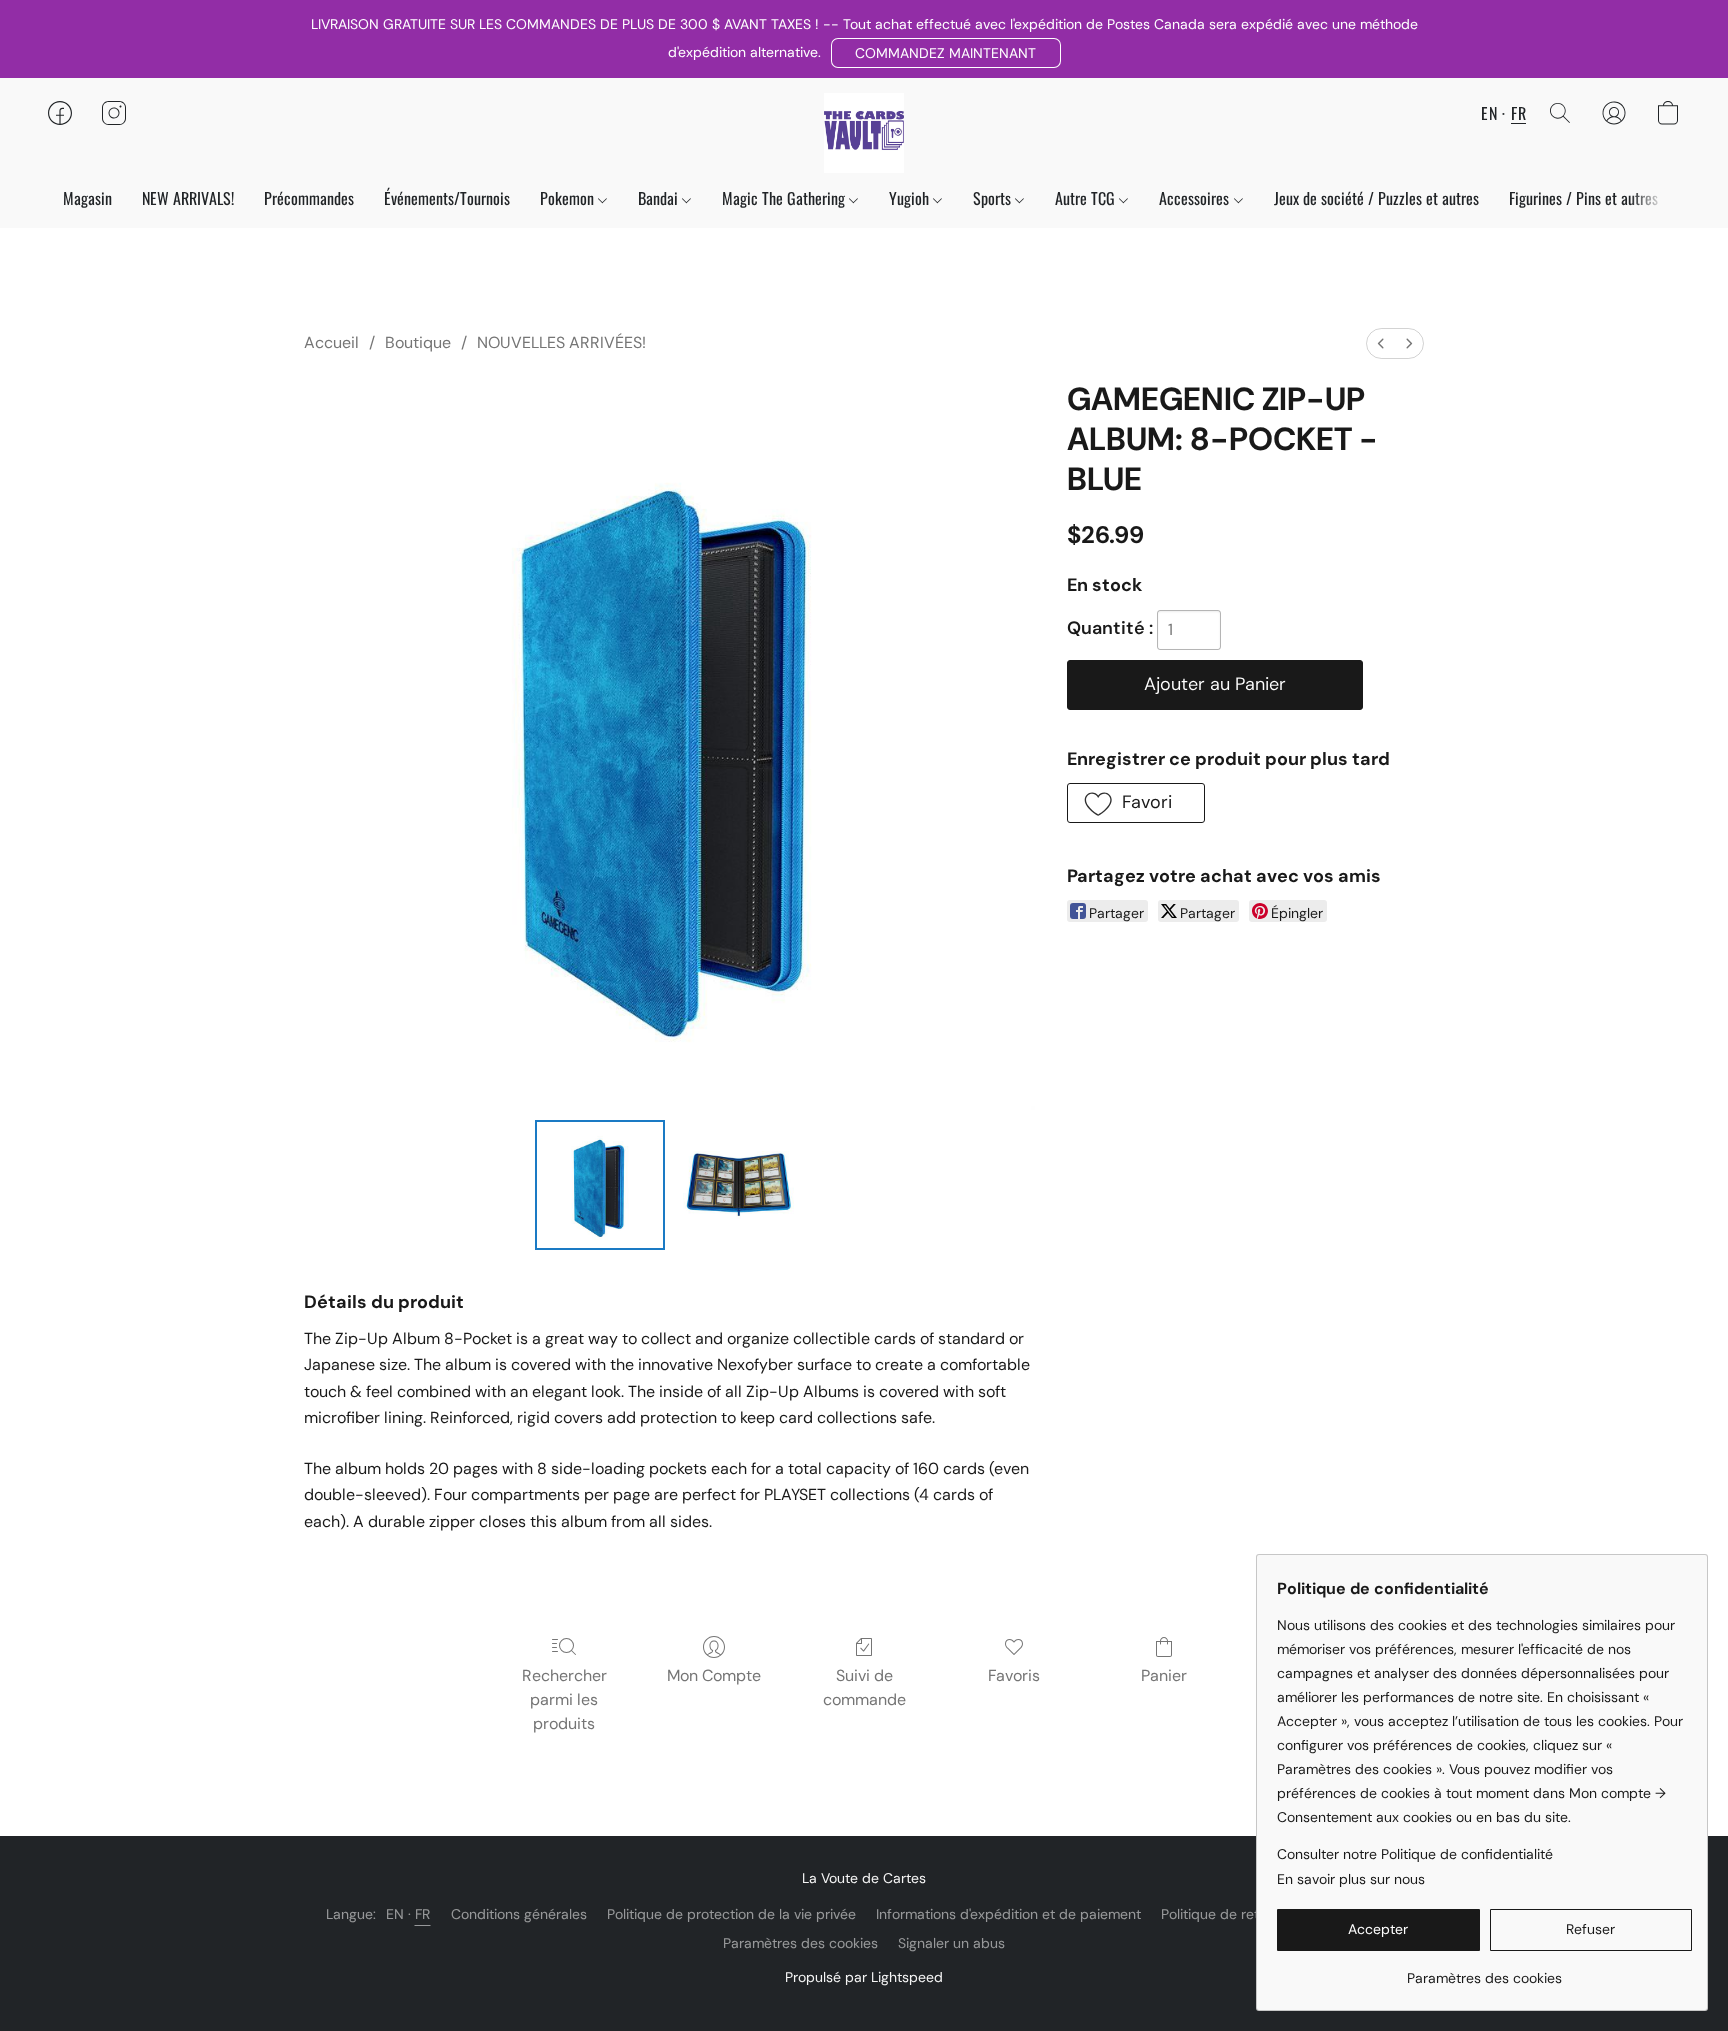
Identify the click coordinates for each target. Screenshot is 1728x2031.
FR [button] (1518, 113)
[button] (946, 53)
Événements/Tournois (447, 198)
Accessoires (1196, 198)
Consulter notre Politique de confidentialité (1415, 1854)
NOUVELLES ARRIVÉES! (561, 342)
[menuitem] (1381, 343)
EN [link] (395, 1914)
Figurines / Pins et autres (1583, 198)
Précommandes (309, 198)
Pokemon (569, 198)
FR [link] (423, 1914)
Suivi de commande (864, 1687)
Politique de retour (1220, 1914)
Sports (994, 198)
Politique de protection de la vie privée (731, 1914)
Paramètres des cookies (800, 1943)
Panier (1164, 1675)
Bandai (660, 198)
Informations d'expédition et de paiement (1008, 1914)
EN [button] (1489, 113)
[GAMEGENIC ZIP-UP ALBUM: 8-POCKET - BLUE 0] (600, 1185)
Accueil (331, 342)
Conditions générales (519, 1914)
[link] (1484, 1970)
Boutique (418, 342)
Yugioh (911, 198)
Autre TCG (1087, 198)
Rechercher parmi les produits (564, 1699)
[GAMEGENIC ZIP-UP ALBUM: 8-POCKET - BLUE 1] (738, 1185)
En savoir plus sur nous (1351, 1879)
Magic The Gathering (785, 198)
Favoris (1014, 1675)
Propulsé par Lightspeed (864, 1977)
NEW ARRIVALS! (188, 198)
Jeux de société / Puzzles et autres (1376, 198)
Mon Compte (714, 1675)
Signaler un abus (951, 1943)
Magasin (87, 198)
